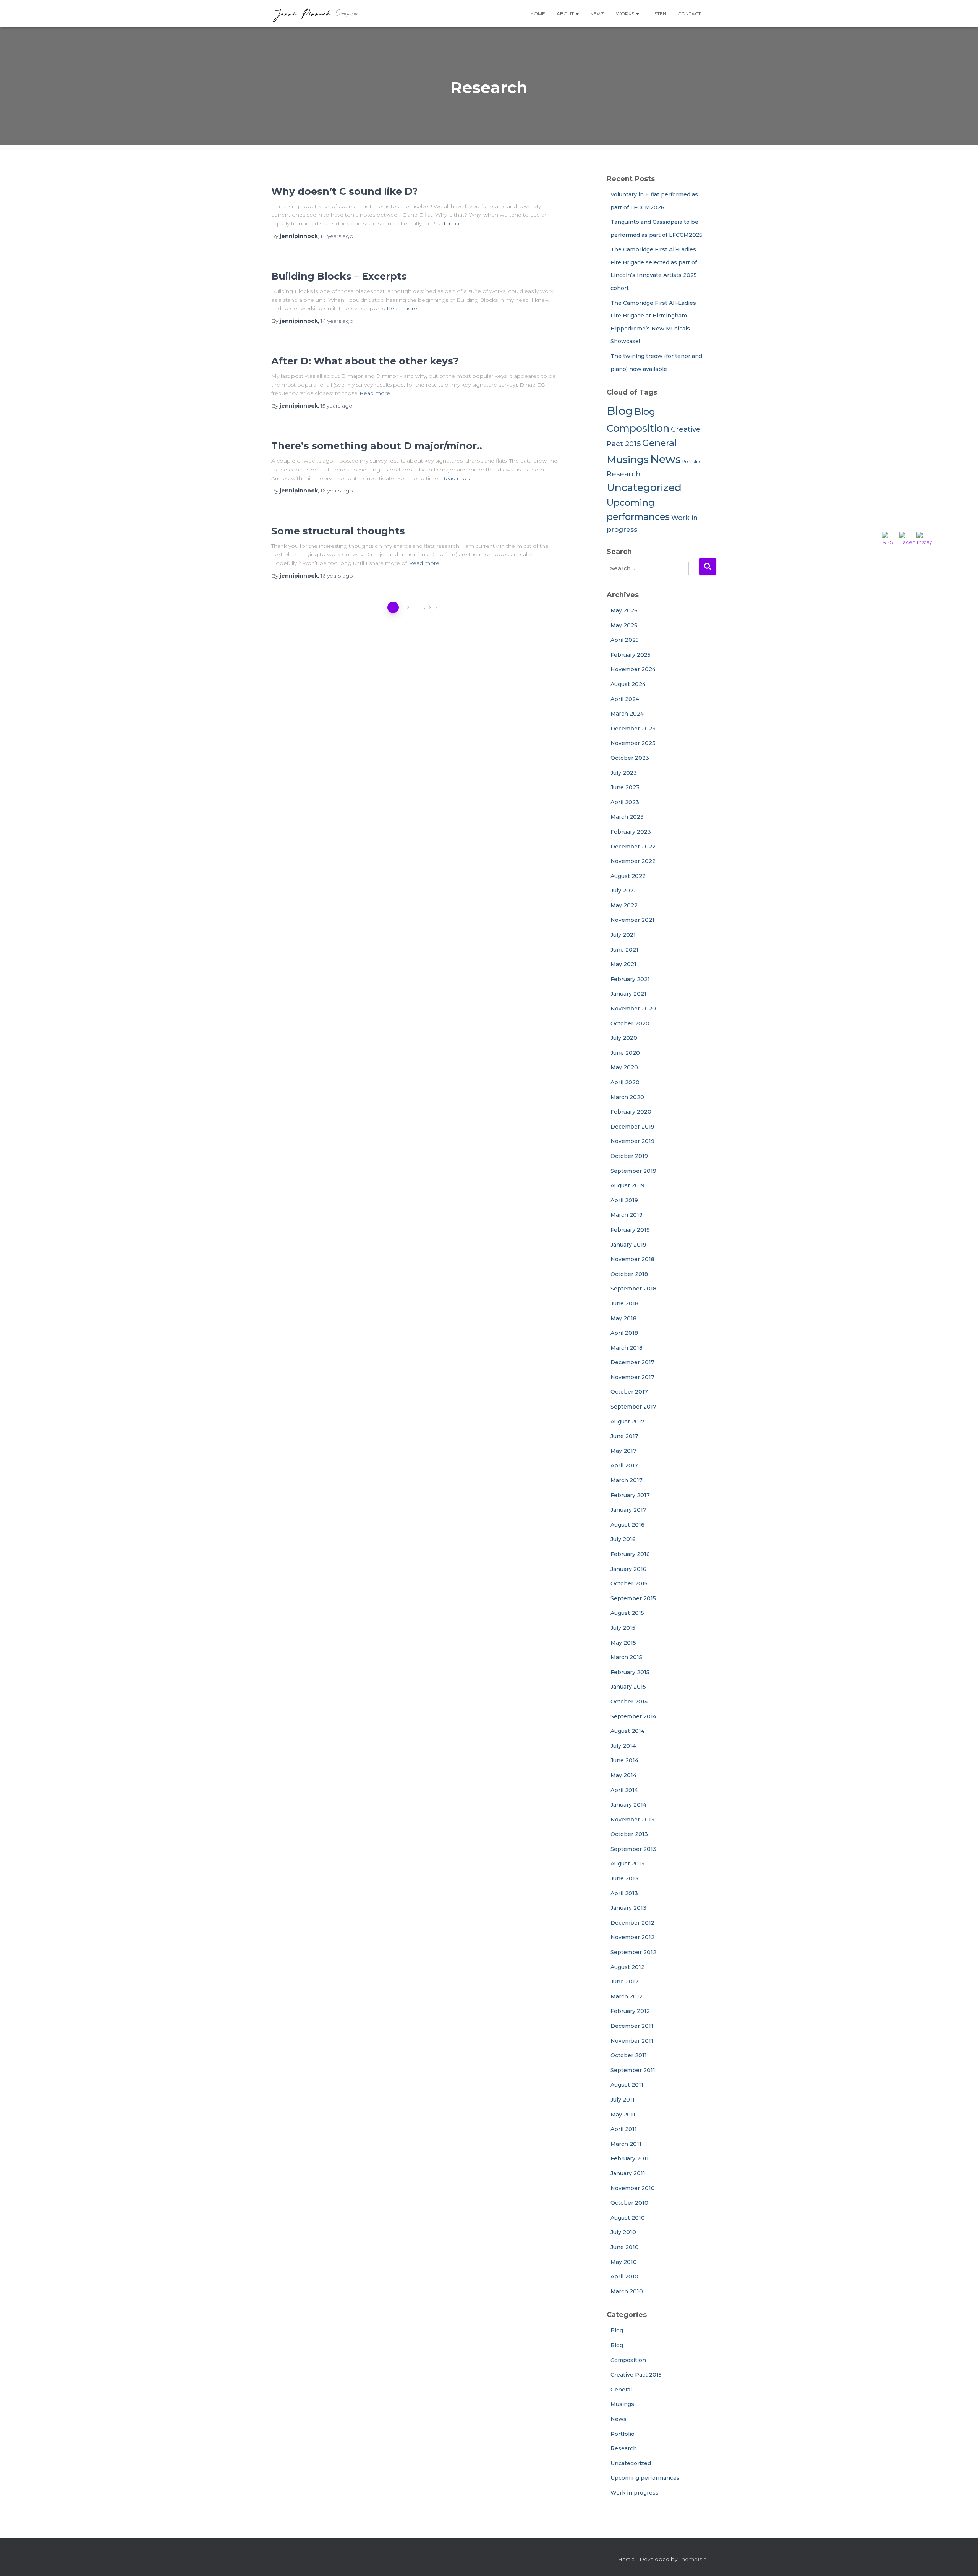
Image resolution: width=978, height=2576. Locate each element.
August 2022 (628, 876)
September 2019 (633, 1171)
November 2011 (632, 2041)
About (566, 14)
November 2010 (633, 2188)
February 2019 (630, 1230)
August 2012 (627, 1967)
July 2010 (623, 2232)
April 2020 (625, 1082)
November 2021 (632, 920)
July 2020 (624, 1038)
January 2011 (628, 2173)
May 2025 (624, 625)
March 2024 (627, 714)
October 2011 (629, 2055)
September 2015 (633, 1598)
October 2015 (629, 1583)
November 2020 (633, 1009)
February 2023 (631, 832)
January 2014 (628, 1805)
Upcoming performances (645, 2478)
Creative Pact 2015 (636, 2375)
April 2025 (625, 640)
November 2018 (632, 1259)
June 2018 (624, 1303)
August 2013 (627, 1864)
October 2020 (630, 1023)
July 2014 (623, 1746)
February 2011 (630, 2158)
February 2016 (630, 1554)
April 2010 (624, 2276)
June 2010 (625, 2247)
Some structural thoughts (338, 531)
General (659, 443)
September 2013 (633, 1849)
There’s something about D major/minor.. (377, 446)
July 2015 (623, 1628)
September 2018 (633, 1289)
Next (428, 607)
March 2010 (627, 2291)
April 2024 (625, 699)
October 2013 (629, 1834)
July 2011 (623, 2100)
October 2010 (629, 2203)
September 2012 (633, 1952)
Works (626, 14)
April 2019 (624, 1200)
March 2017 (627, 1480)
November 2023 (633, 743)
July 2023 (624, 773)
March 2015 (626, 1657)
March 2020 (627, 1097)
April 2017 (624, 1465)
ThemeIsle (693, 2559)
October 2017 (629, 1392)
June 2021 (624, 950)
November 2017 (632, 1377)
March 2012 (627, 1996)
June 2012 (624, 1982)
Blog (620, 411)
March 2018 (627, 1348)
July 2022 (624, 891)
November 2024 (633, 669)
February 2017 (630, 1495)
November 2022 (633, 861)
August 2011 (627, 2085)
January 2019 (628, 1245)
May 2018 (623, 1318)
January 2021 (628, 994)
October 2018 (629, 1274)
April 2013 (624, 1893)
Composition (638, 428)
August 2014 (627, 1731)
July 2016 (623, 1539)
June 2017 (624, 1436)
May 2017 (623, 1451)
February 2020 (631, 1112)
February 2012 (630, 2011)
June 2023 (625, 787)
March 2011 (626, 2144)
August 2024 (628, 684)
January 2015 (628, 1687)
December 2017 (632, 1362)
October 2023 (630, 758)
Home (538, 14)
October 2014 (629, 1702)
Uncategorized (644, 487)
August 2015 (627, 1613)
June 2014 (624, 1760)
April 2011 (624, 2129)
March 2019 (627, 1215)
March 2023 (627, 817)
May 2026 (624, 610)
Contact (689, 14)
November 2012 (632, 1937)
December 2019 (632, 1127)
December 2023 (633, 729)
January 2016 (628, 1569)
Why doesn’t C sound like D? (344, 191)
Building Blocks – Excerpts (339, 276)
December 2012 (632, 1923)
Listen (658, 14)
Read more (446, 223)
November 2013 (632, 1820)
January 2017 (628, 1510)
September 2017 (633, 1407)
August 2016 (627, 1525)
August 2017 (627, 1422)
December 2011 (632, 2026)
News (597, 14)
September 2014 (633, 1716)
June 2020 (625, 1053)
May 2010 (624, 2262)
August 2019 (627, 1185)
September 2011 (633, 2070)
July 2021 (623, 935)
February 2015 (630, 1672)
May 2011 (623, 2115)
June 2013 (624, 1878)
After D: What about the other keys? (365, 361)
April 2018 (624, 1333)
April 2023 (625, 802)
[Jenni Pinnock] (315, 14)
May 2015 (623, 1643)
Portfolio (691, 462)
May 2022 (624, 905)
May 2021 (623, 964)
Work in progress (635, 2493)
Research (624, 474)
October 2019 (629, 1156)
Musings (628, 459)
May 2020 (624, 1067)
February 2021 (630, 979)
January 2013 (628, 1908)
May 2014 (623, 1775)
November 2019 (632, 1141)
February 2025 (631, 655)
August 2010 (628, 2218)
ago (337, 236)
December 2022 (633, 847)
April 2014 (624, 1790)
